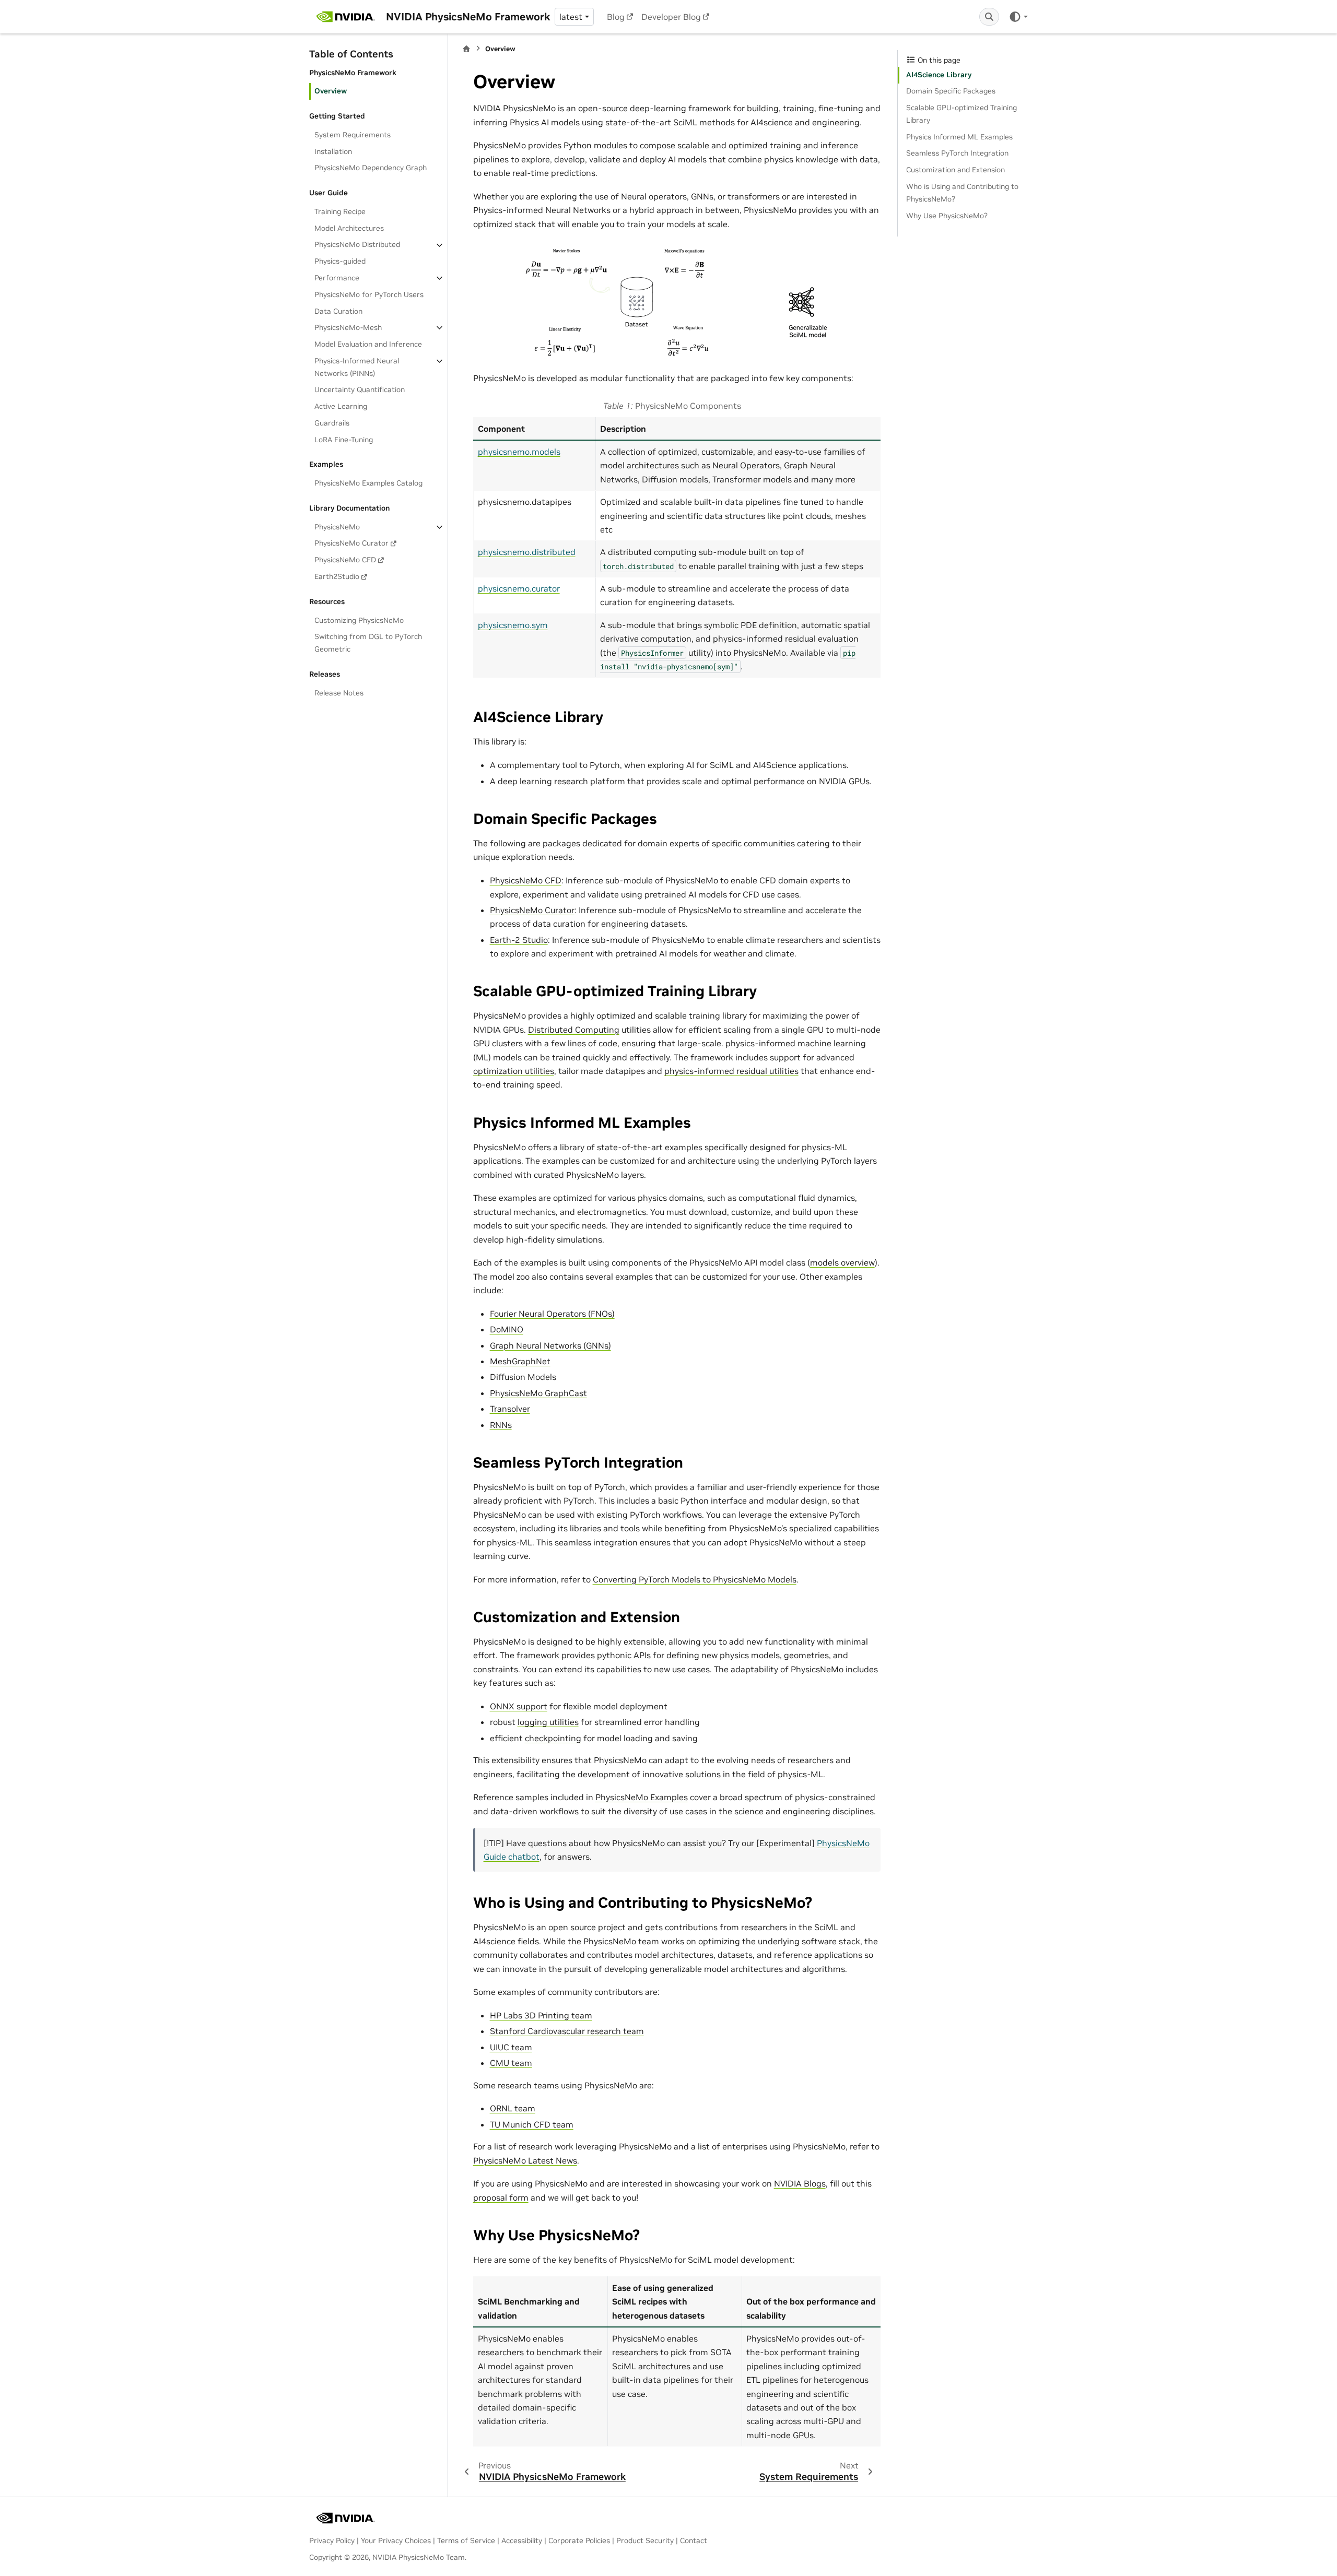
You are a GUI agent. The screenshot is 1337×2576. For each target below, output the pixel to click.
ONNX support (519, 1706)
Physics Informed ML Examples (959, 137)
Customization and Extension (955, 170)
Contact (694, 2540)
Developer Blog (671, 17)
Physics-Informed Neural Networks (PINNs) (357, 367)
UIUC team (511, 2047)
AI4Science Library (939, 75)
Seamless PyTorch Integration (957, 153)
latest (571, 17)
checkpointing (553, 1738)
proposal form (501, 2197)
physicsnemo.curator (519, 588)
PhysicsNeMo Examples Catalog (368, 483)
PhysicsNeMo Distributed (357, 245)
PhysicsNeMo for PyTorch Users (369, 294)
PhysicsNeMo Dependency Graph (371, 168)
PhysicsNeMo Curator (351, 543)
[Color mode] (1018, 17)
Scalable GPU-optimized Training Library (961, 114)
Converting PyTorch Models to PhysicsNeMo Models (695, 1579)
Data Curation (338, 311)
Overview (331, 91)
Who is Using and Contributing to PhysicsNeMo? (962, 193)
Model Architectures (349, 228)
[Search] (989, 17)
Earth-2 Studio (519, 940)
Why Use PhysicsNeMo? (947, 216)
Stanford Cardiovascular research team (567, 2031)
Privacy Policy (332, 2540)
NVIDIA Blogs (800, 2183)
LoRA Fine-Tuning (344, 440)
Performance (337, 278)
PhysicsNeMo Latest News (525, 2160)
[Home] (466, 49)
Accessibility (522, 2540)
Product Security (645, 2540)
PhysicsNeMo (337, 527)
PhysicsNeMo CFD (345, 560)
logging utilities (548, 1722)
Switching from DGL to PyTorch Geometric (368, 643)
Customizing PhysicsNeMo (359, 620)
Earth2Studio (337, 576)
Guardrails (332, 423)
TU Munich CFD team (532, 2124)
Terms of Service (466, 2540)
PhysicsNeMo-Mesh (348, 327)
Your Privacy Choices (396, 2540)
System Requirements (353, 135)
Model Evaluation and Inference (368, 344)
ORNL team (513, 2108)
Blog (616, 17)
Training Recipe (340, 211)
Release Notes (339, 693)
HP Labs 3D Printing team (541, 2015)
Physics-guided (340, 261)
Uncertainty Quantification (360, 389)
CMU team (511, 2063)
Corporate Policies (579, 2540)
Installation (333, 151)
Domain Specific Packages (951, 91)
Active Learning (341, 406)
